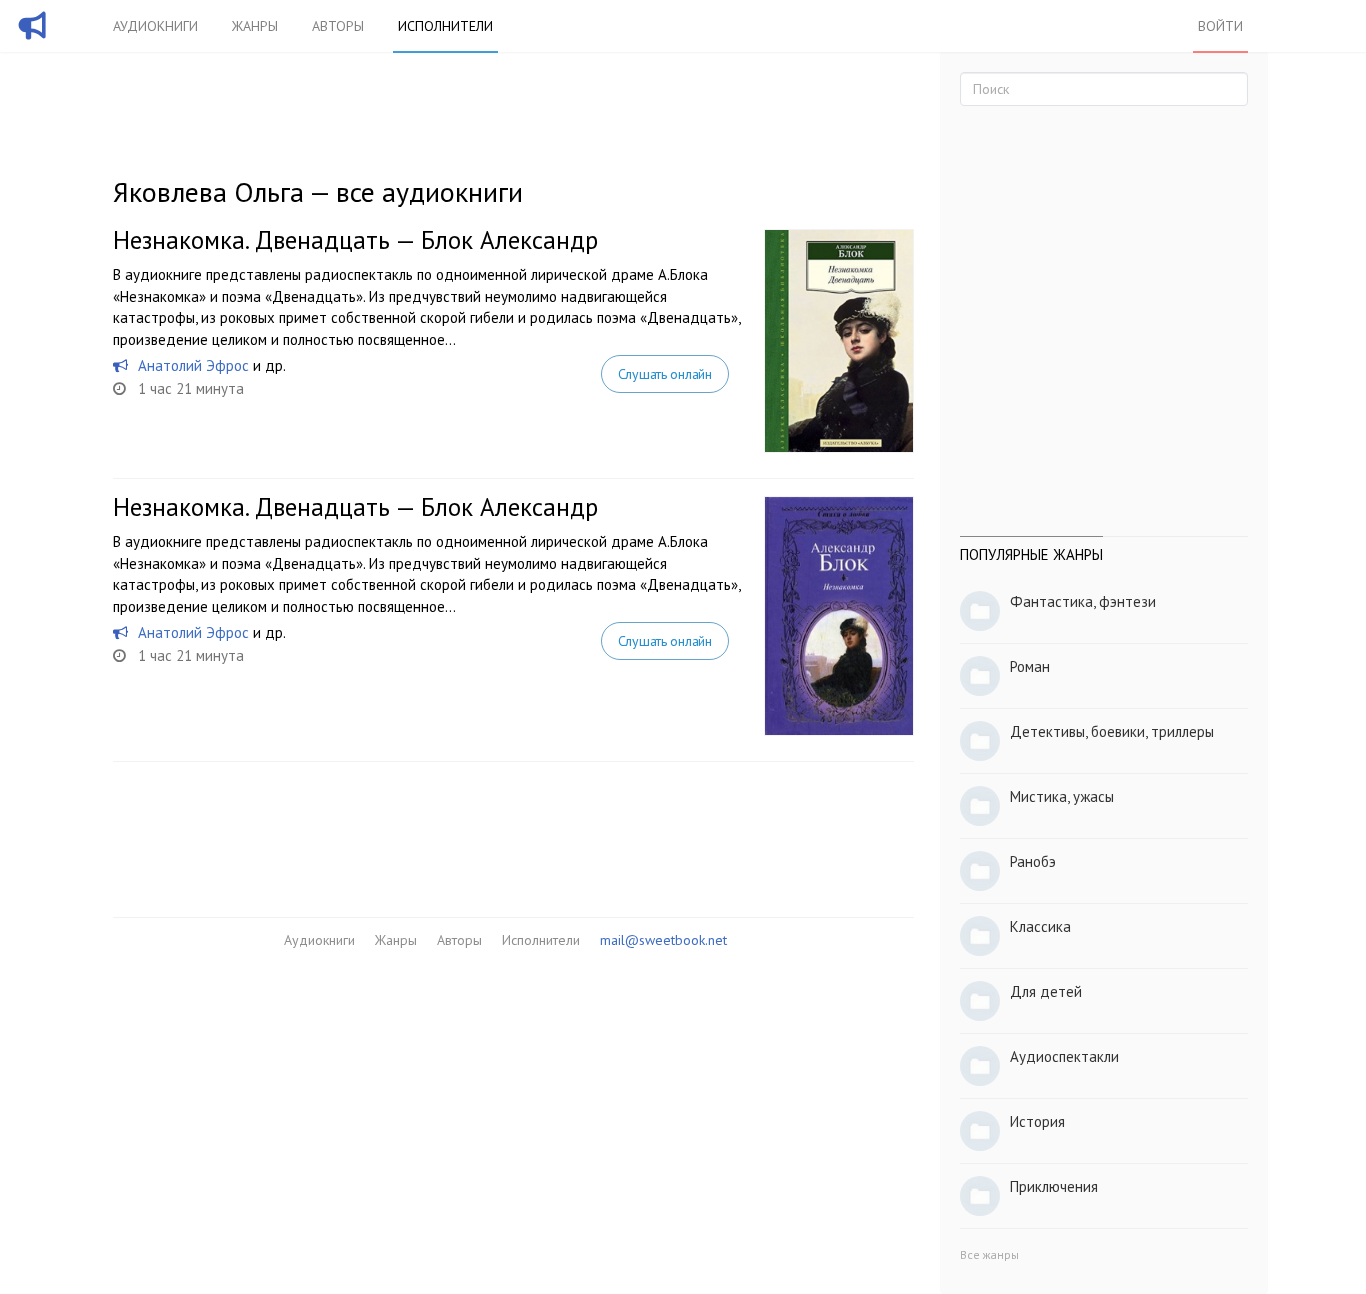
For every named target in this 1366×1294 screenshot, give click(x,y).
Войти (1220, 26)
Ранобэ (1033, 861)
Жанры (255, 26)
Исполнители (445, 26)
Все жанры (989, 1254)
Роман (1030, 666)
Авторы (338, 26)
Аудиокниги (155, 26)
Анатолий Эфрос (193, 365)
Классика (1040, 926)
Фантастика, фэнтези (1083, 601)
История (1037, 1121)
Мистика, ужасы (1062, 796)
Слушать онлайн (665, 374)
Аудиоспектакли (1064, 1056)
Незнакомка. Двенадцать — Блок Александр (355, 240)
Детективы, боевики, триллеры (1112, 731)
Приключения (1054, 1186)
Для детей (1046, 991)
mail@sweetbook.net (663, 940)
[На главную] (33, 38)
